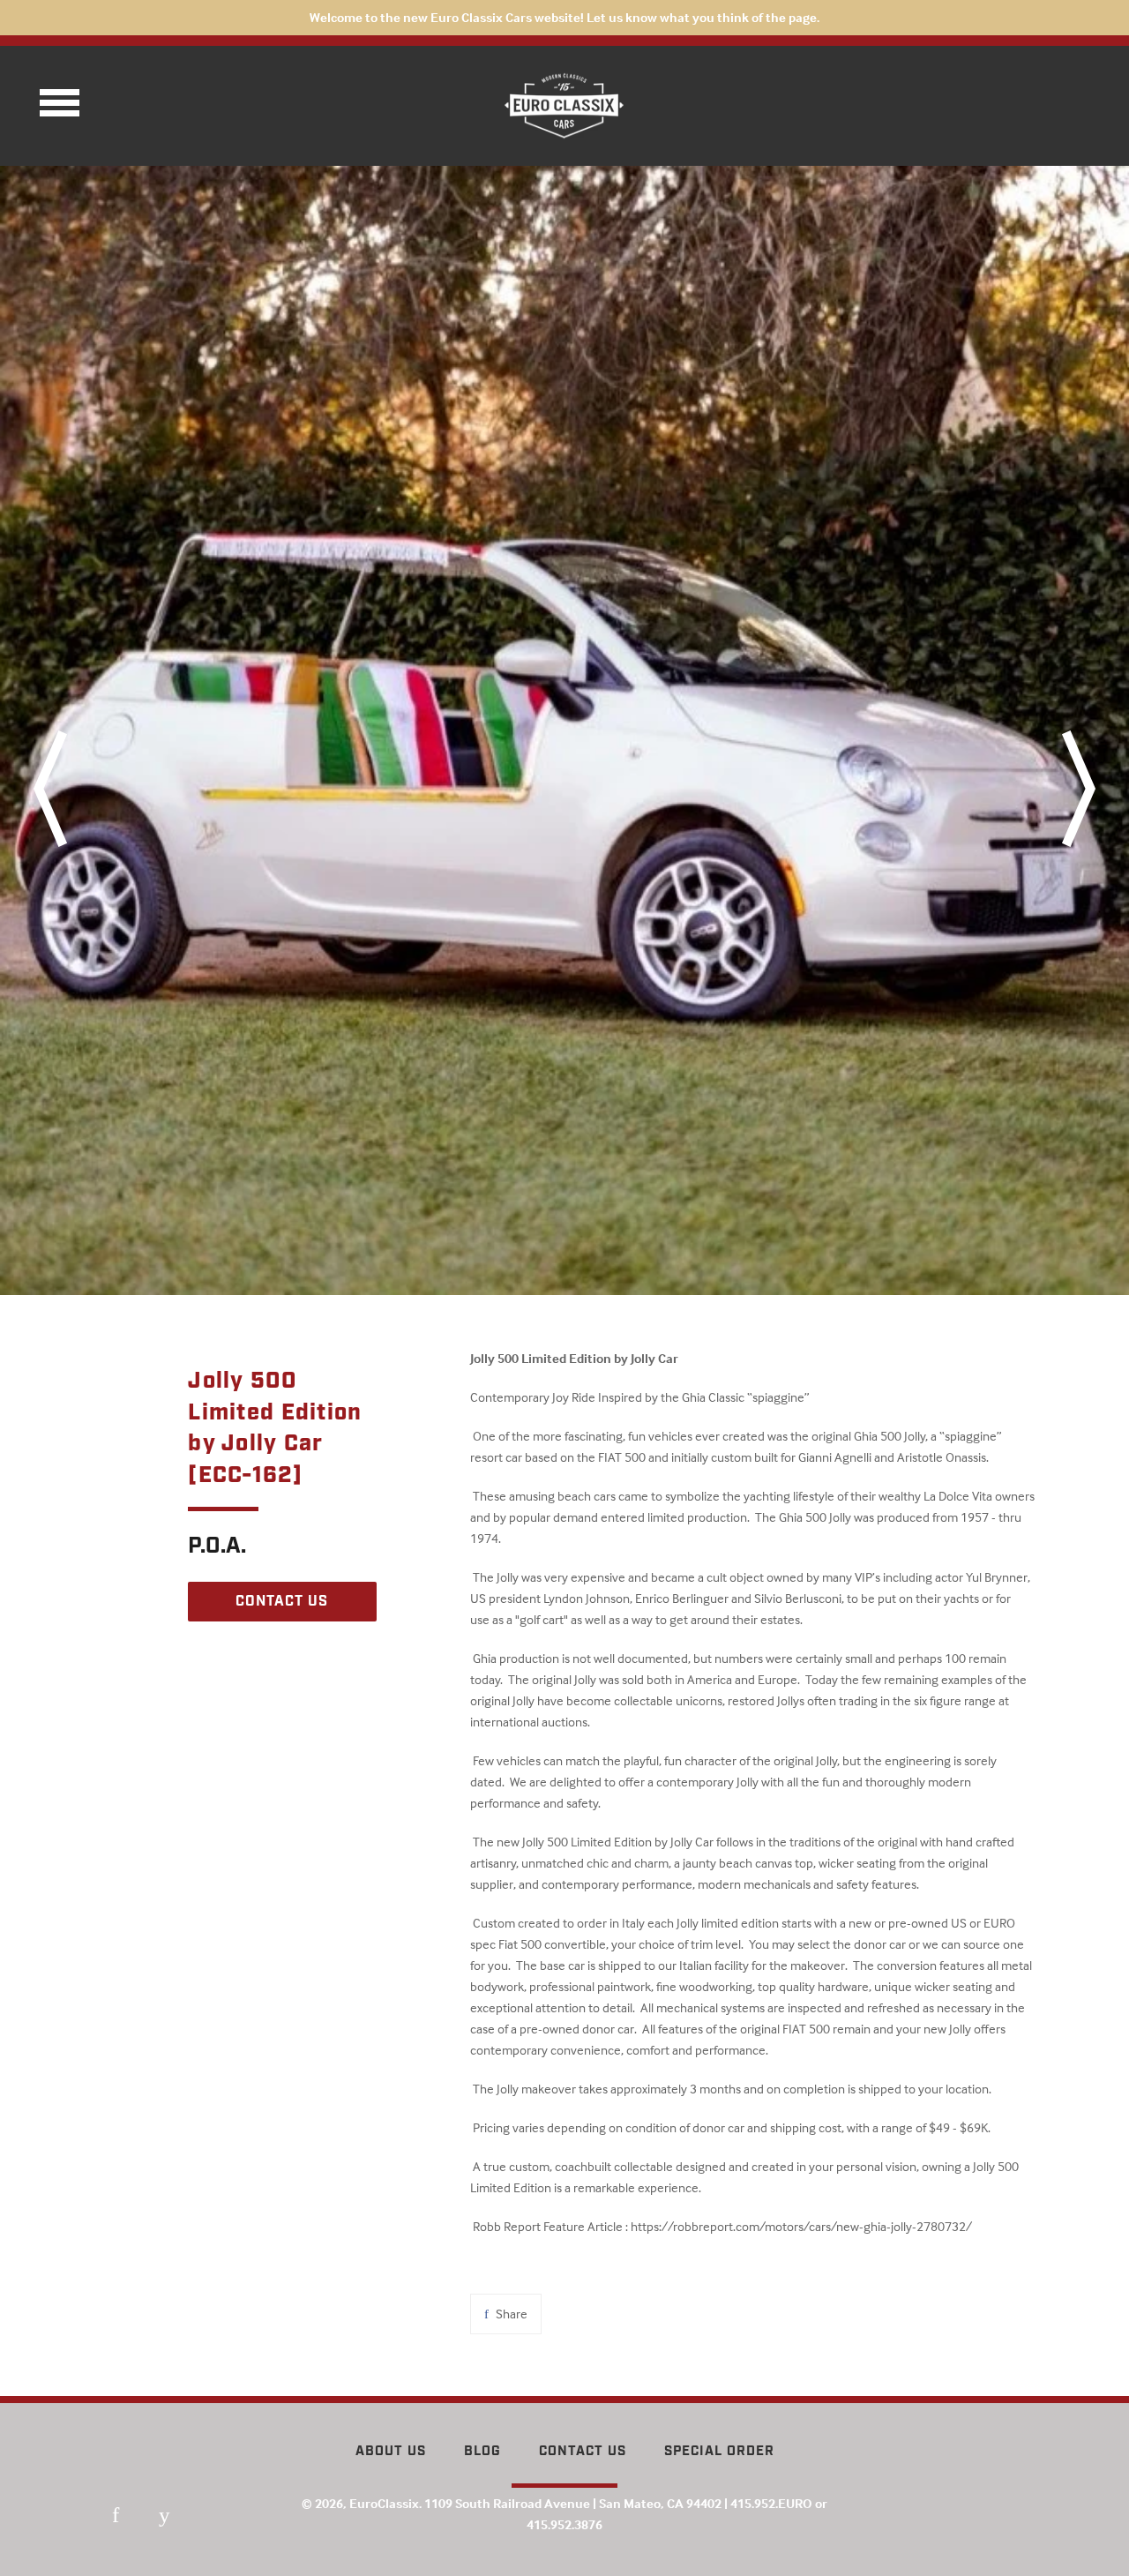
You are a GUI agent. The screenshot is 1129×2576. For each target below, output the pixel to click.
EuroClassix (384, 2503)
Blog (482, 2452)
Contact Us (583, 2452)
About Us (391, 2452)
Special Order (719, 2452)
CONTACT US (282, 1602)
